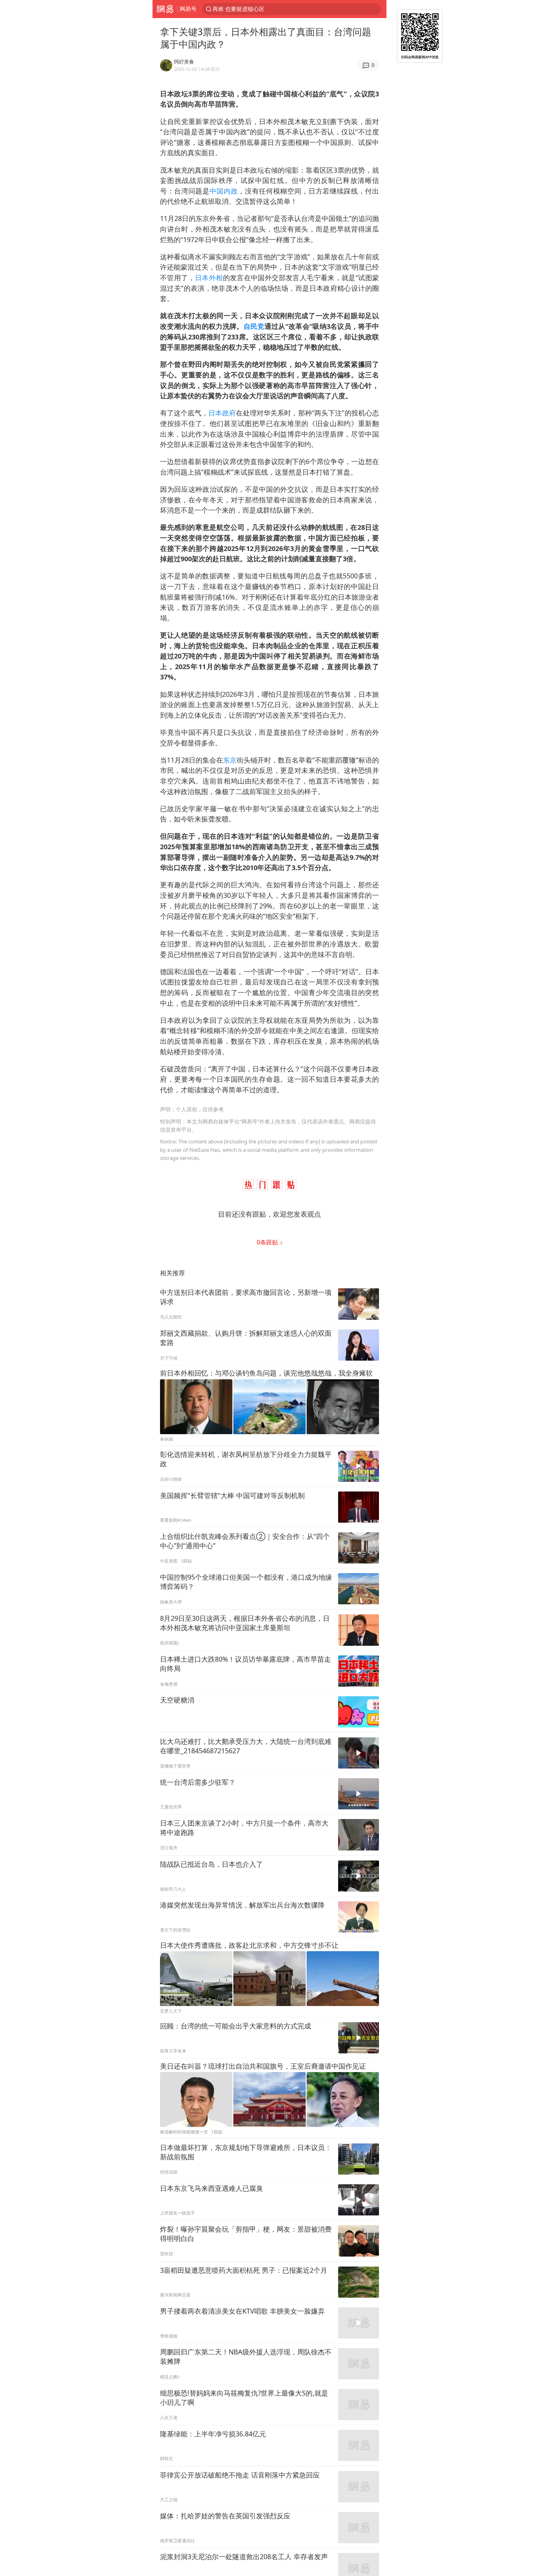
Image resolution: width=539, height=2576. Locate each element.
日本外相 (209, 278)
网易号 (188, 9)
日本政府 (222, 413)
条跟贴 (268, 1242)
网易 (165, 9)
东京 (230, 760)
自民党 (254, 326)
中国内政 (224, 191)
